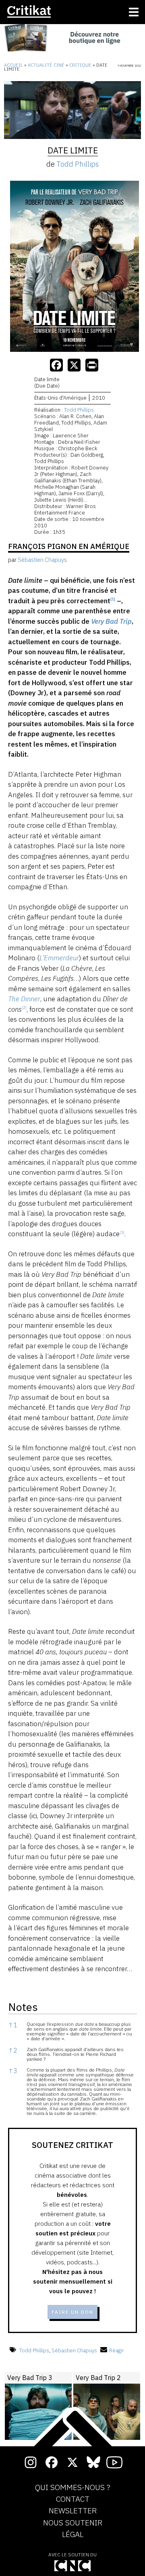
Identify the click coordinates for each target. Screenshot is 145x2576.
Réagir (117, 2350)
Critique (80, 65)
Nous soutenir (73, 2523)
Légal (73, 2535)
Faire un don (72, 2312)
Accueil (13, 65)
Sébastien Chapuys (74, 2350)
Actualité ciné (46, 65)
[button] (113, 601)
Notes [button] (23, 2007)
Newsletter (73, 2511)
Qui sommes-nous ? (73, 2488)
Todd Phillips (78, 164)
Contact (73, 2499)
